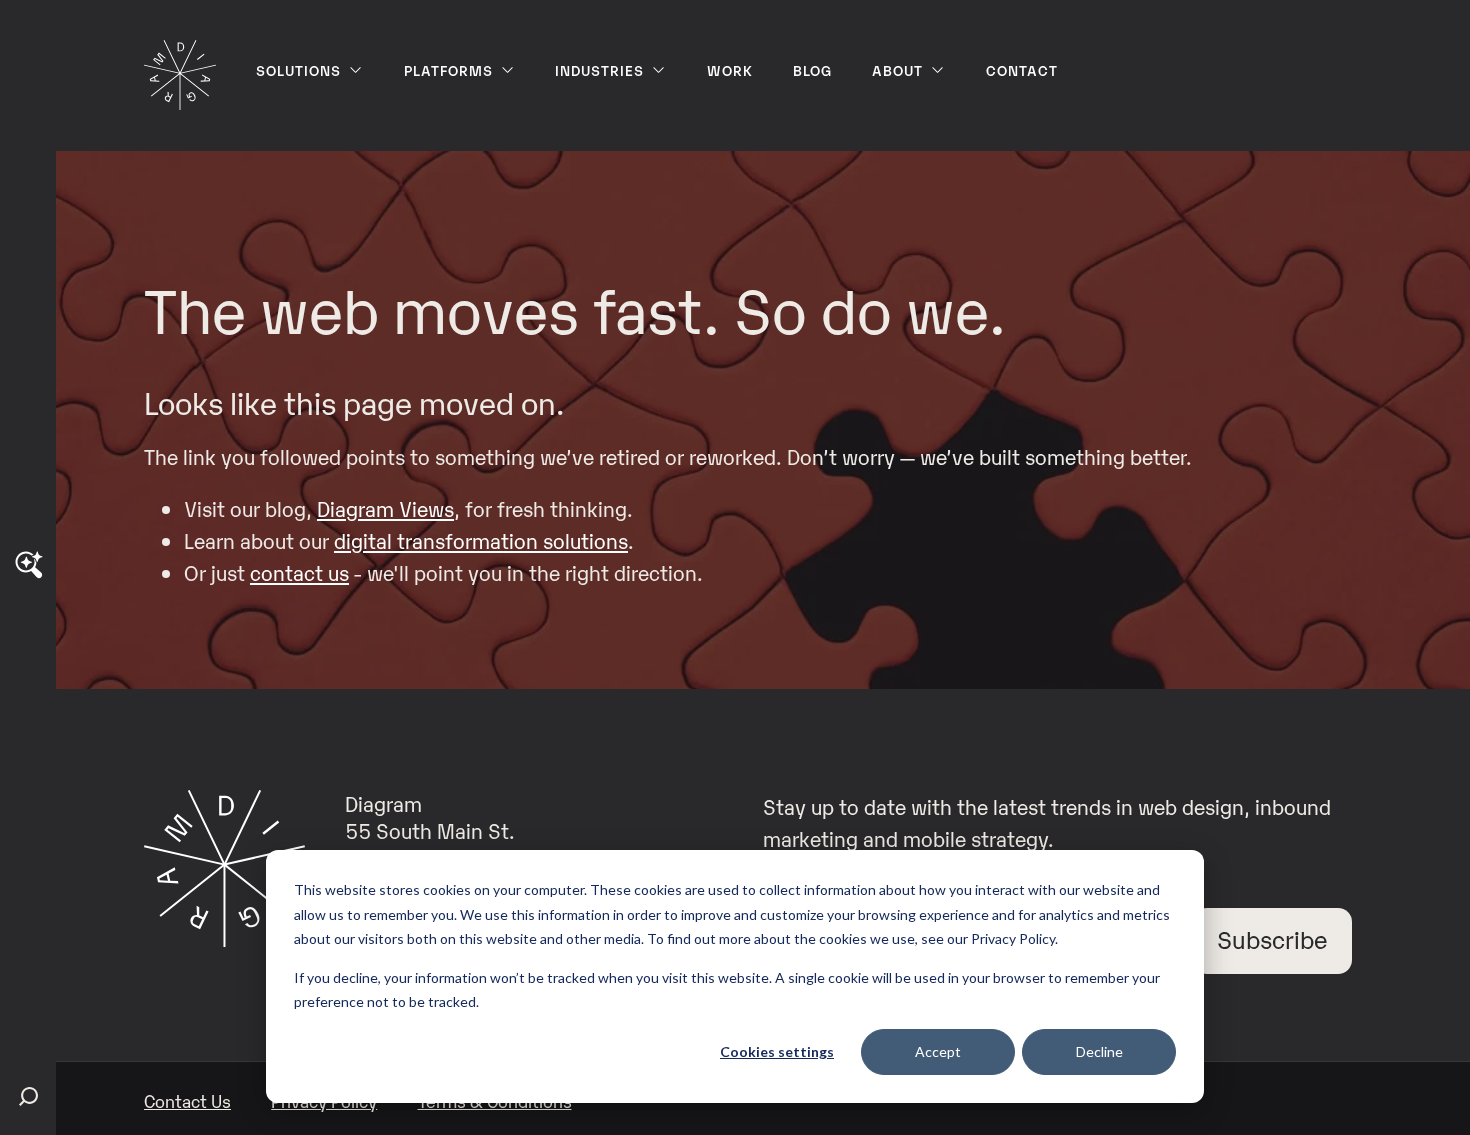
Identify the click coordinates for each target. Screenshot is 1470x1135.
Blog (812, 69)
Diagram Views (385, 508)
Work (730, 69)
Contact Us (187, 1100)
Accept (938, 1051)
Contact (1022, 69)
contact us (299, 572)
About (897, 69)
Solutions (298, 69)
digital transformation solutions (481, 540)
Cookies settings (777, 1051)
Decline (1099, 1051)
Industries (599, 69)
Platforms (448, 69)
